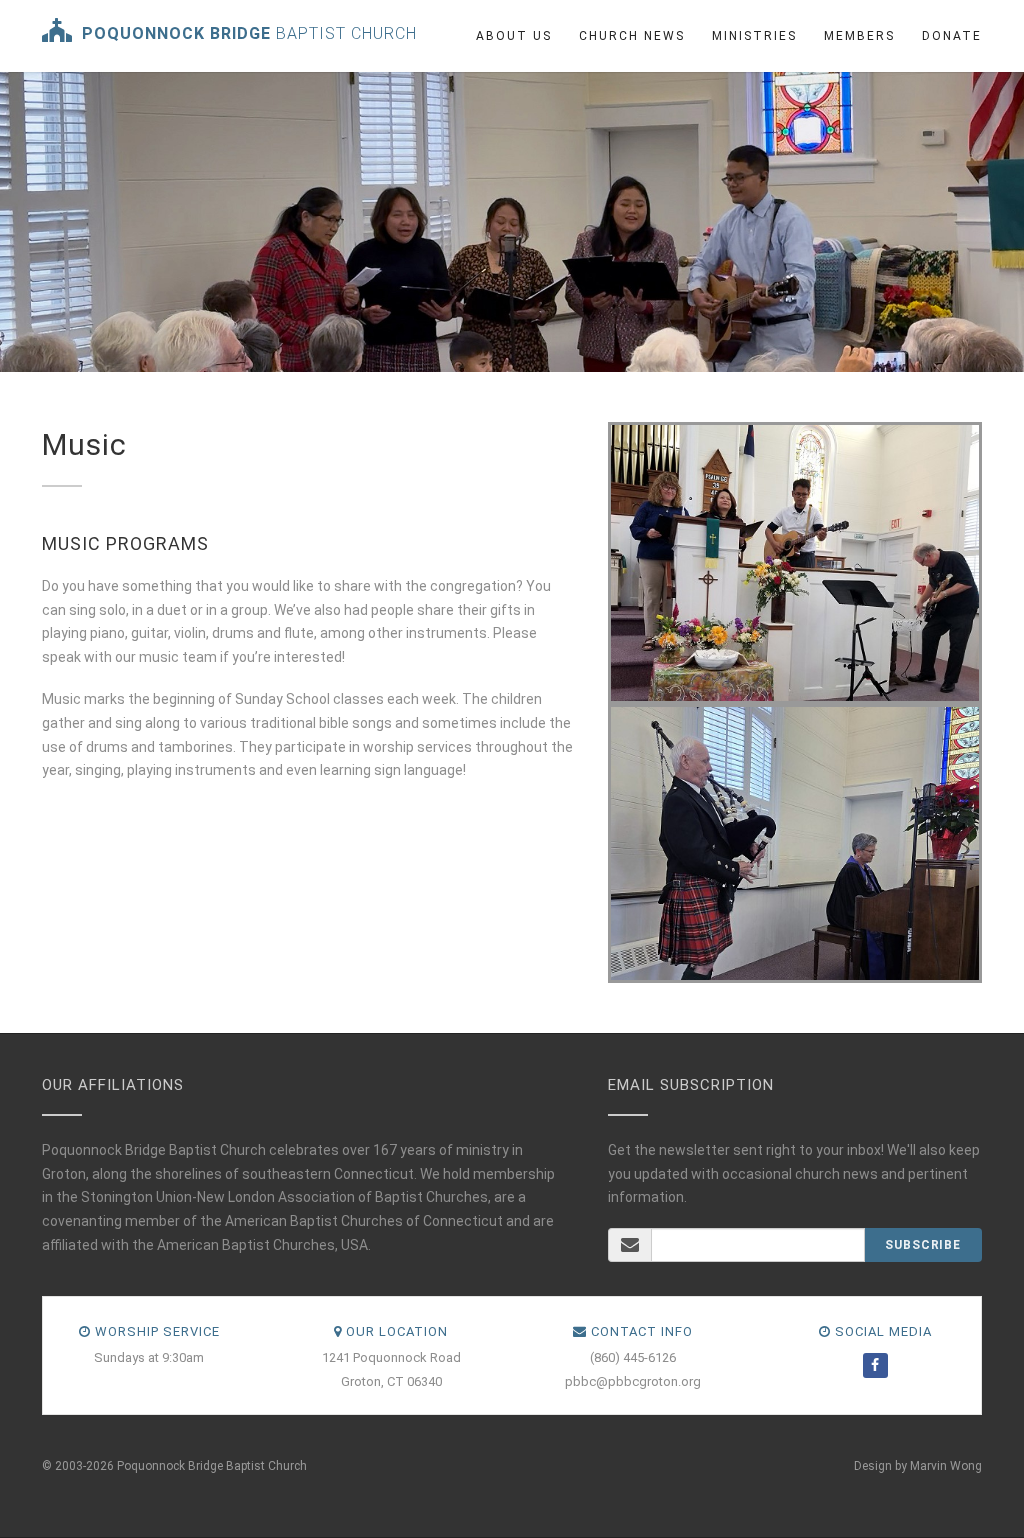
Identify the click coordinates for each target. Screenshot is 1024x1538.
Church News (632, 36)
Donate (952, 36)
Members (859, 36)
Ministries (754, 36)
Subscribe (923, 1245)
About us (514, 36)
